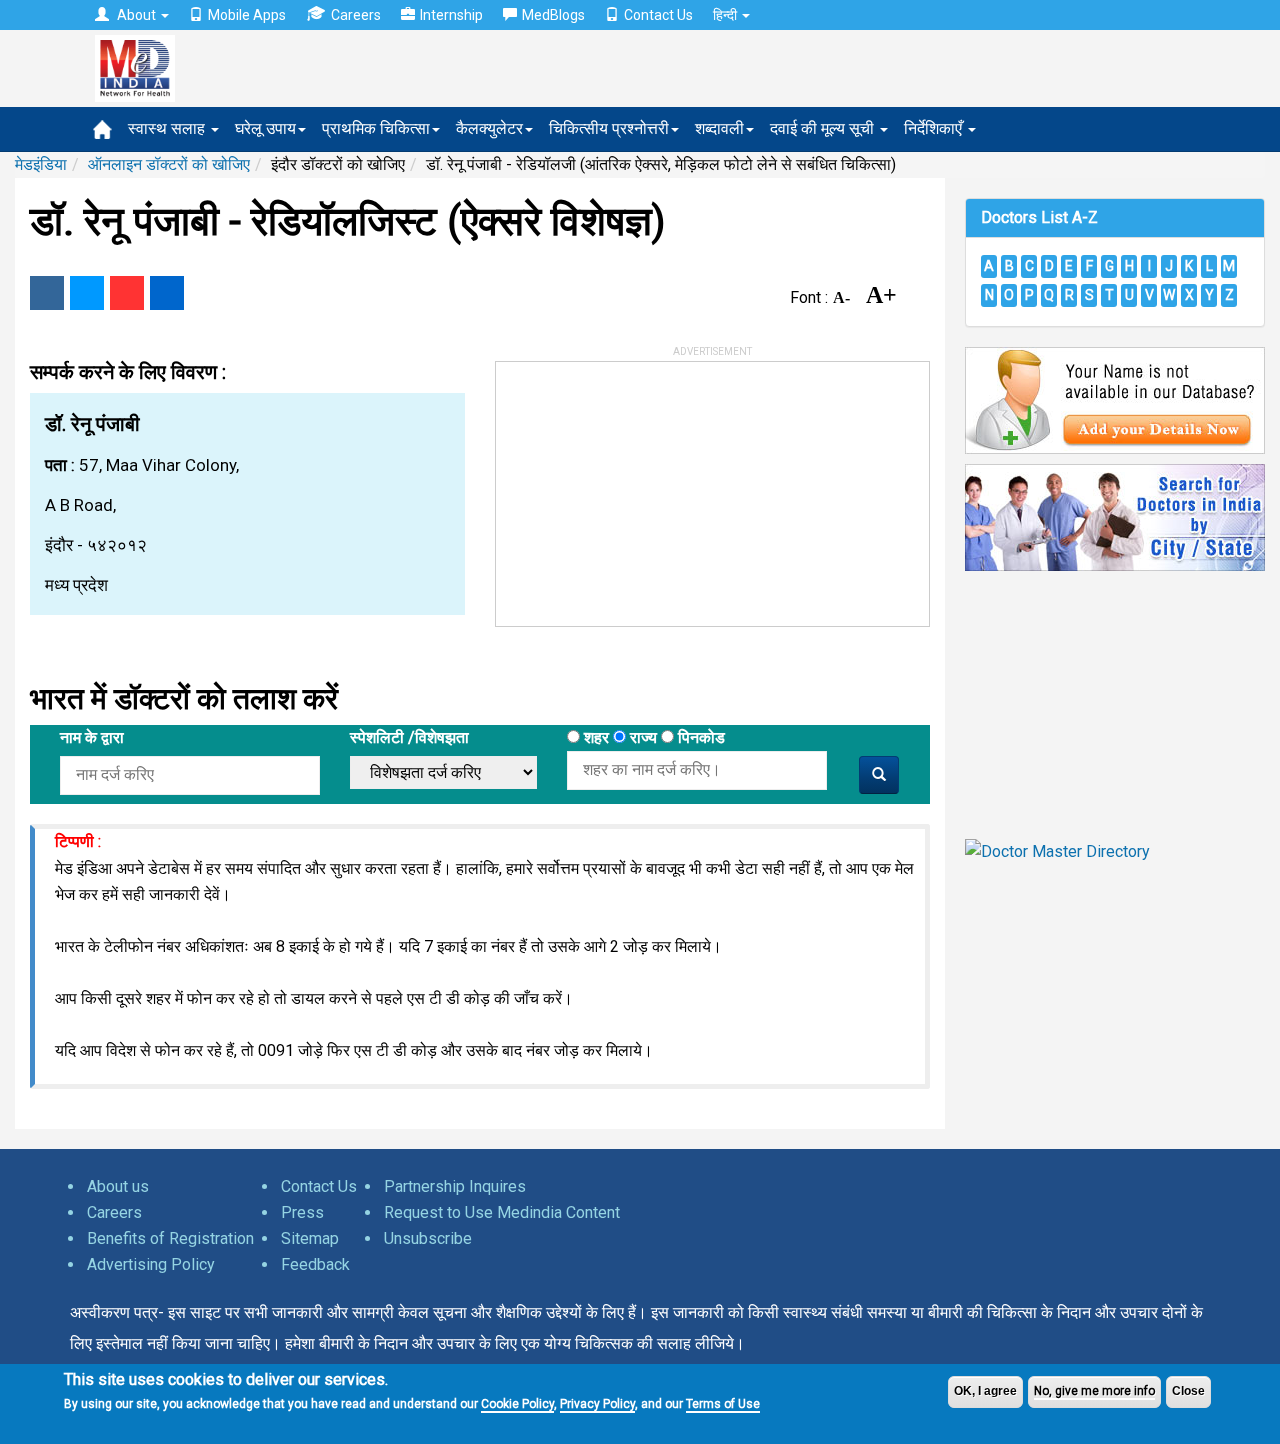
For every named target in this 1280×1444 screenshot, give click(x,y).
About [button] (136, 15)
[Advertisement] (646, 487)
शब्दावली (719, 128)
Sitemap (310, 1238)
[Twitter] (87, 293)
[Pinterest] (127, 293)
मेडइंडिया (41, 164)
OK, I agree (985, 1391)
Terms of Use (723, 1404)
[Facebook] (47, 293)
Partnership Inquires (455, 1186)
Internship (451, 15)
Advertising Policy (151, 1264)
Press (302, 1212)
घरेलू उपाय (265, 128)
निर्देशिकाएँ (935, 128)
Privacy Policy (597, 1404)
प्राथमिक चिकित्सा (376, 128)
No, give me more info (1094, 1391)
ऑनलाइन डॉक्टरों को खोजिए (169, 164)
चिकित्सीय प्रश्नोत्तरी (609, 128)
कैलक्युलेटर (489, 128)
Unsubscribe (428, 1238)
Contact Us (658, 15)
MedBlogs (553, 15)
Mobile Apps (247, 15)
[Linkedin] (167, 293)
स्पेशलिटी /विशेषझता (409, 737)
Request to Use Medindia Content (502, 1212)
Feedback (315, 1264)
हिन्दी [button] (726, 15)
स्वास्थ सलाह (168, 128)
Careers (356, 15)
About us (118, 1186)
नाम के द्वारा (92, 737)
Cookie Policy (517, 1404)
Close (1188, 1391)
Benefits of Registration (170, 1238)
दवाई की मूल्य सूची (824, 128)
